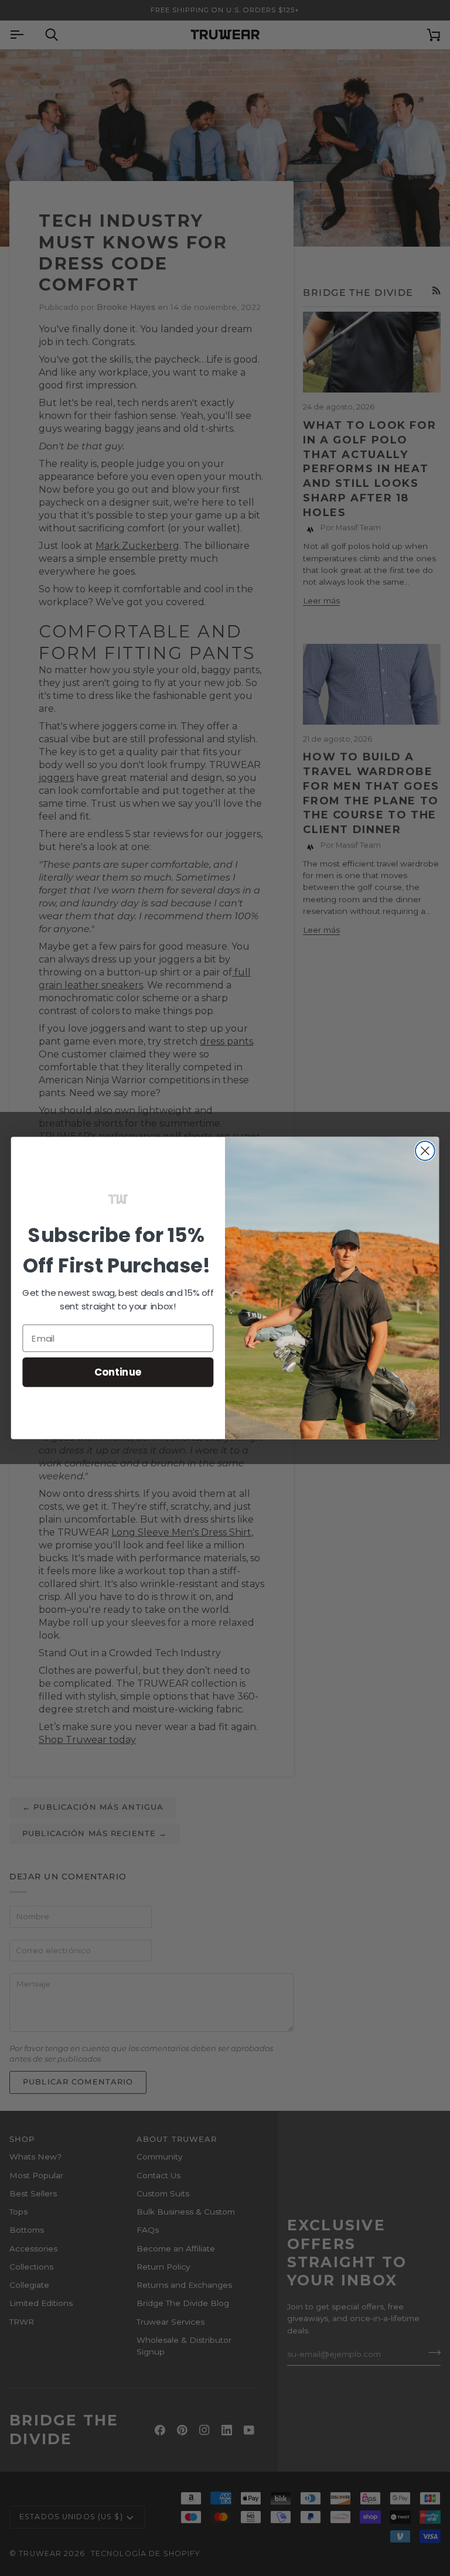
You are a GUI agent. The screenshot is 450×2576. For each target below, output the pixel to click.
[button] (118, 1199)
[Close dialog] (425, 1151)
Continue (118, 1372)
